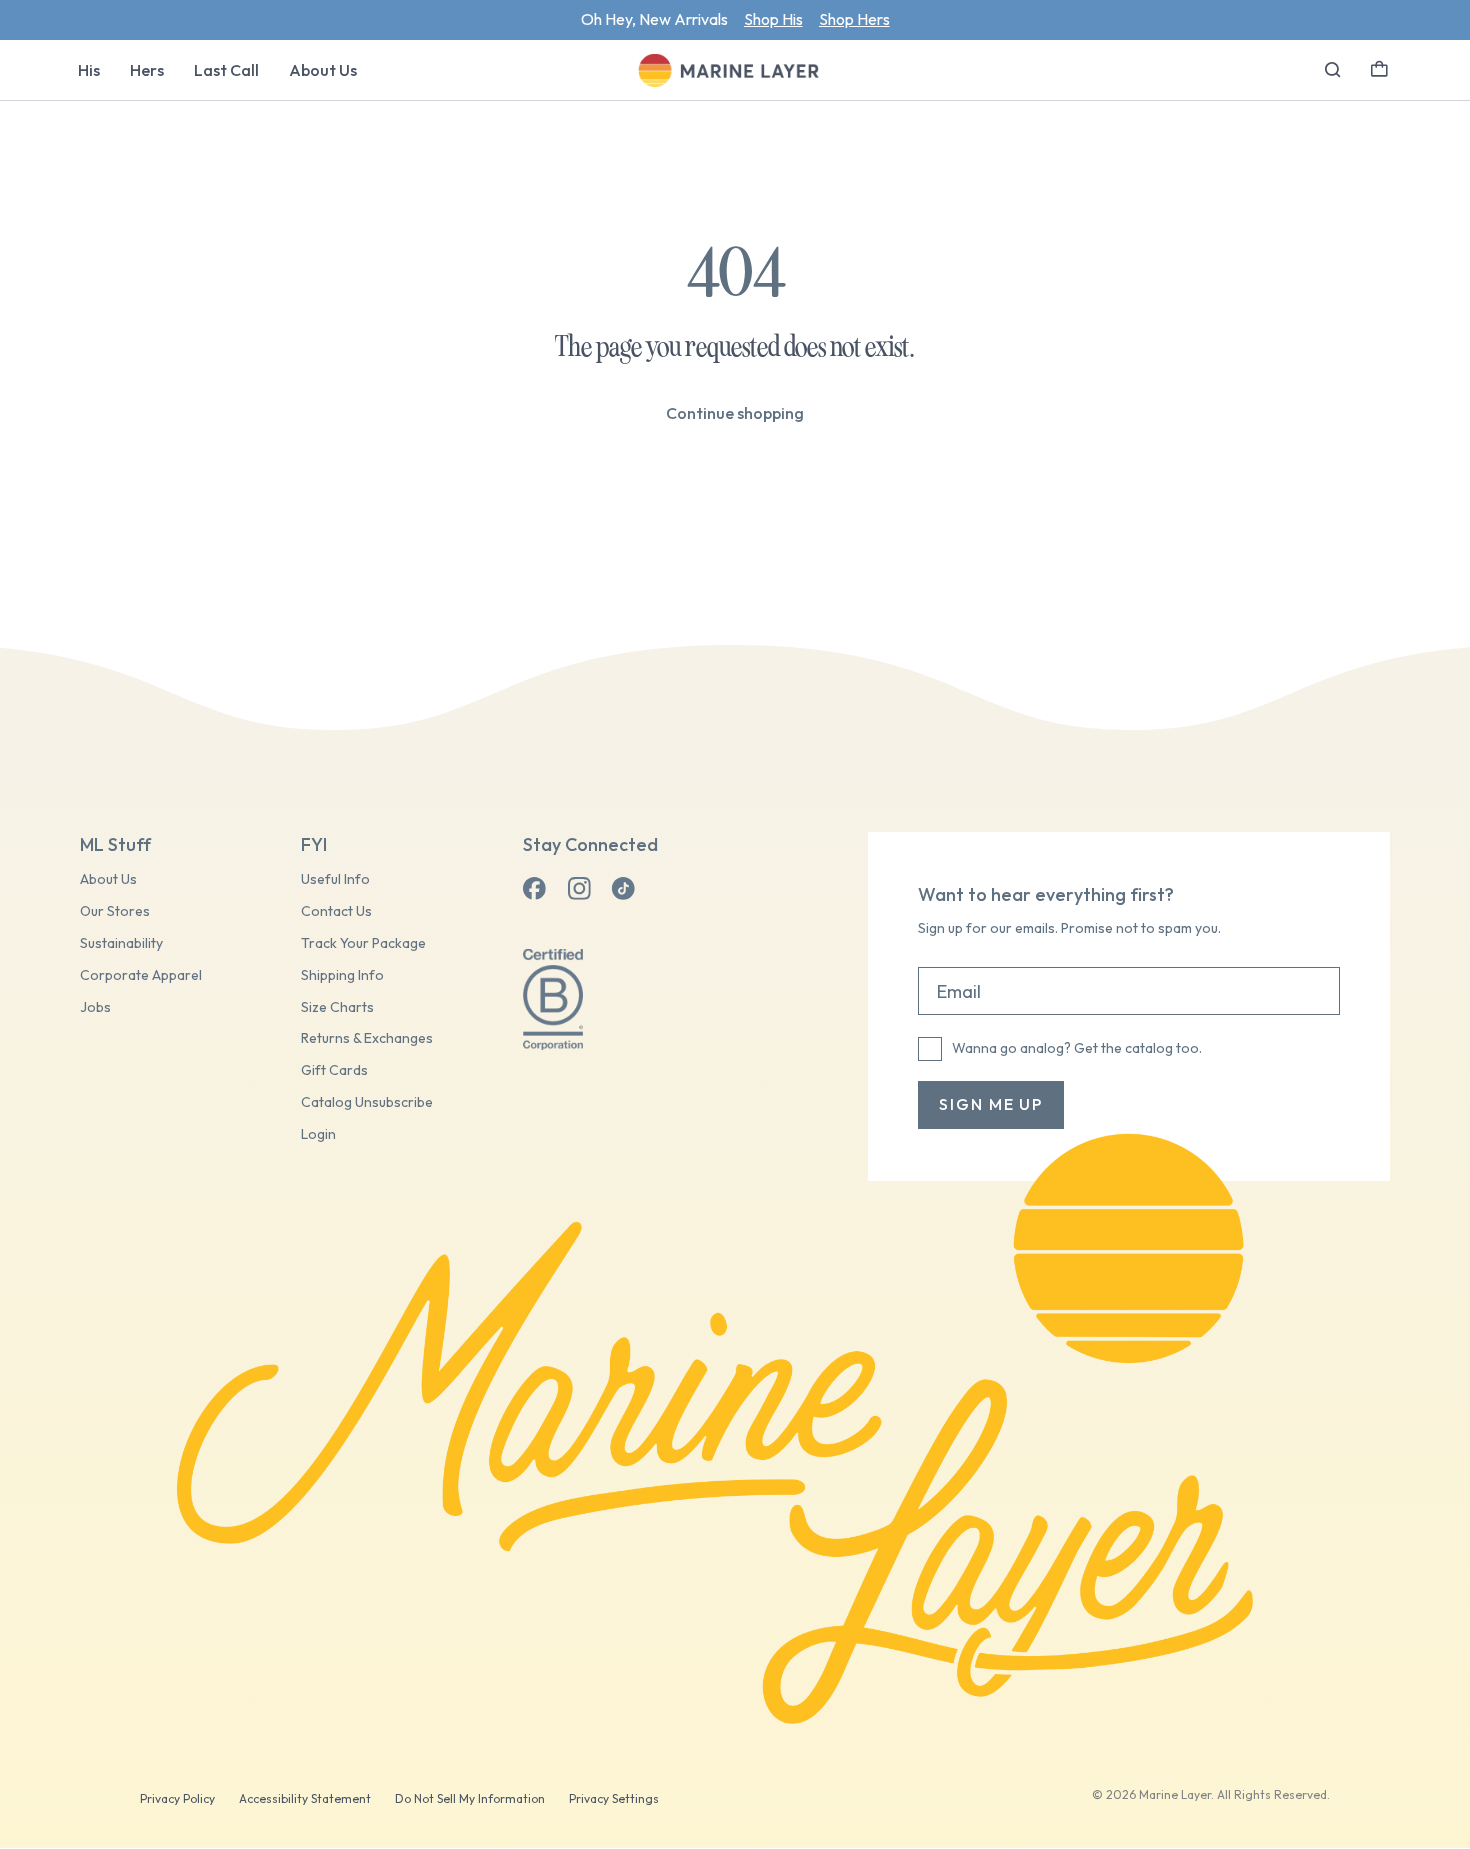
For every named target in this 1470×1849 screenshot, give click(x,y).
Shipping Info (342, 975)
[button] (1379, 67)
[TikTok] (623, 889)
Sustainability (121, 943)
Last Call (226, 70)
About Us (323, 70)
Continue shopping (735, 413)
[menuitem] (89, 70)
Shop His (773, 19)
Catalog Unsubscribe (367, 1102)
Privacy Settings (614, 1798)
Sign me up (991, 1104)
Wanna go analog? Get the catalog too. (1077, 1048)
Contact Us (336, 911)
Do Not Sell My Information (470, 1798)
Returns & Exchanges (367, 1038)
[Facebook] (535, 889)
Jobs (95, 1007)
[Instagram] (579, 889)
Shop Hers (854, 19)
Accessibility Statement (305, 1798)
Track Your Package (363, 943)
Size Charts (337, 1007)
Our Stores (115, 911)
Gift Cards (334, 1070)
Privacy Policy (177, 1798)
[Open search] (1333, 70)
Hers (147, 70)
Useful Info (335, 879)
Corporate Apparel (141, 975)
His (89, 70)
